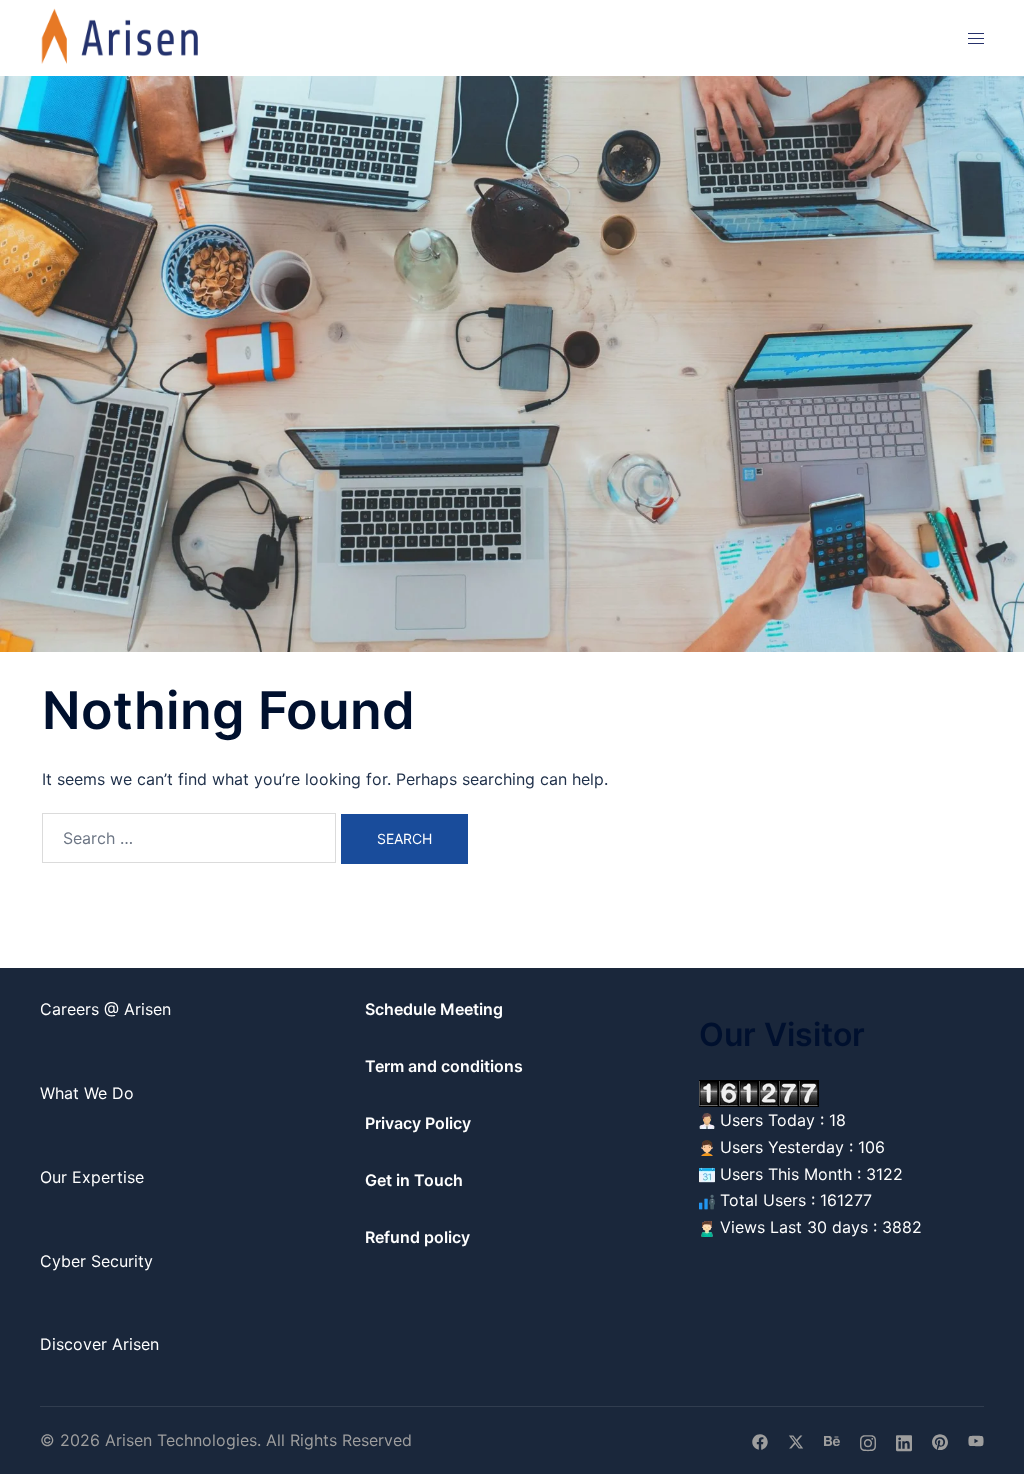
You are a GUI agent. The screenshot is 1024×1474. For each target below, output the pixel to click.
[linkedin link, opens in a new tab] (904, 1440)
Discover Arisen (99, 1344)
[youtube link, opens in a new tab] (976, 1440)
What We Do (87, 1093)
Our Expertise (92, 1177)
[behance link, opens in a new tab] (832, 1440)
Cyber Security (96, 1261)
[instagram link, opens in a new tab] (868, 1440)
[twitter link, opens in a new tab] (796, 1440)
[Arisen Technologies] (121, 36)
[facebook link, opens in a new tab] (760, 1440)
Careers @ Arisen (105, 1009)
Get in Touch (414, 1180)
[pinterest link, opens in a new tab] (940, 1440)
